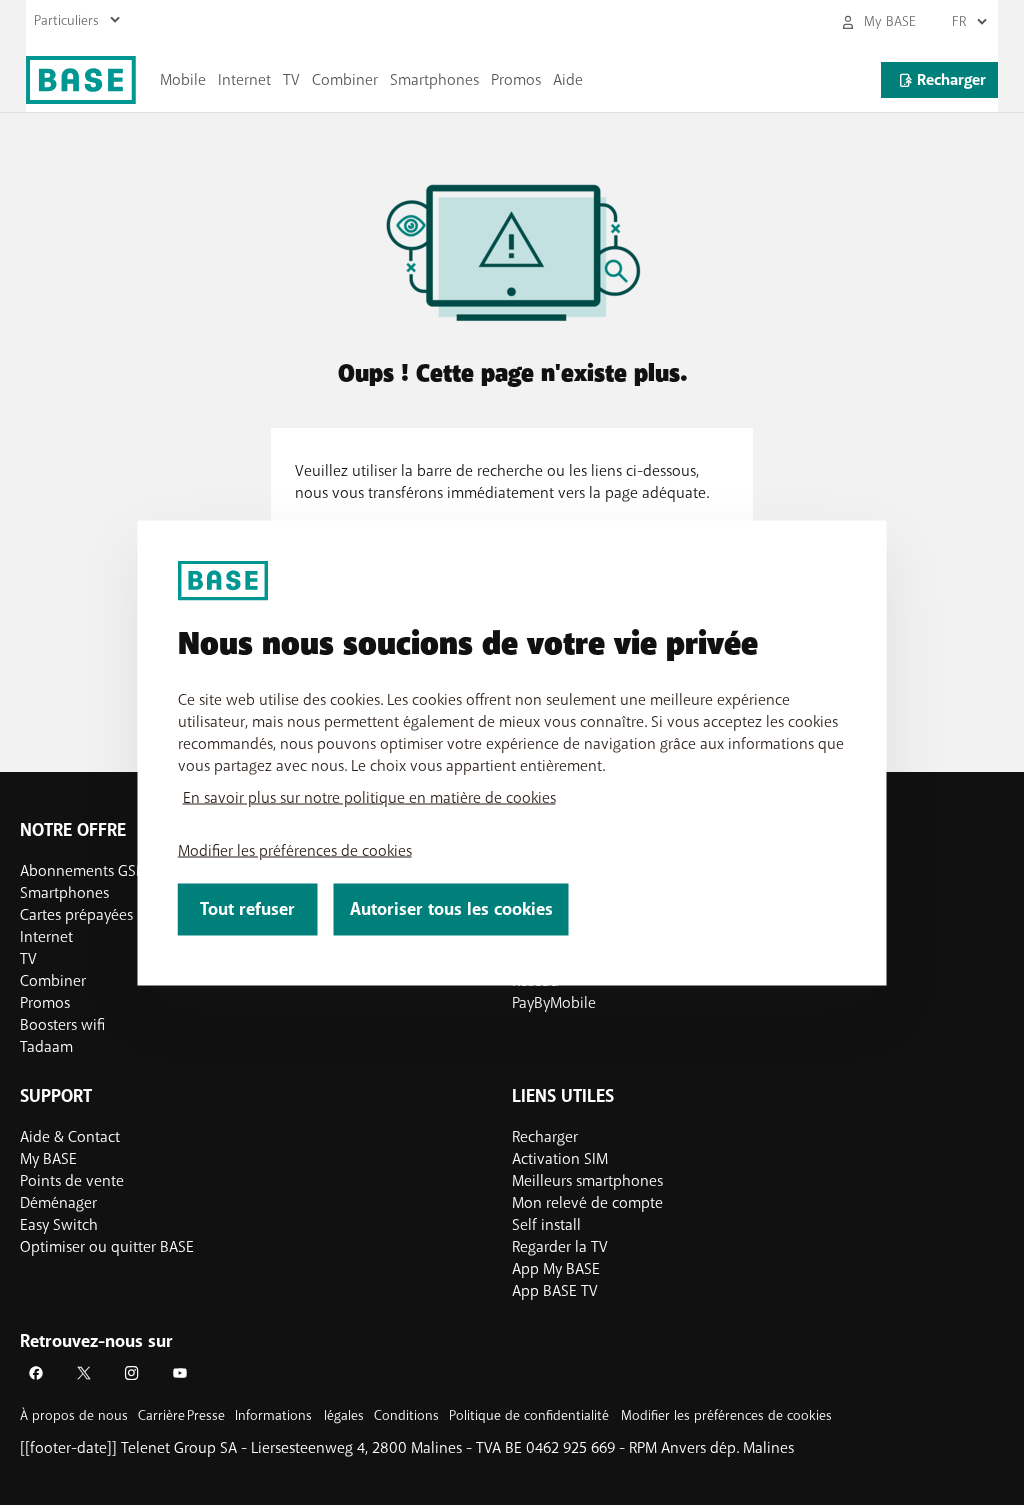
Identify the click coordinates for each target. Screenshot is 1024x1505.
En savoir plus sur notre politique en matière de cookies (369, 797)
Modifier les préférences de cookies (295, 850)
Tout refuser (247, 908)
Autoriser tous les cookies (451, 908)
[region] (512, 752)
